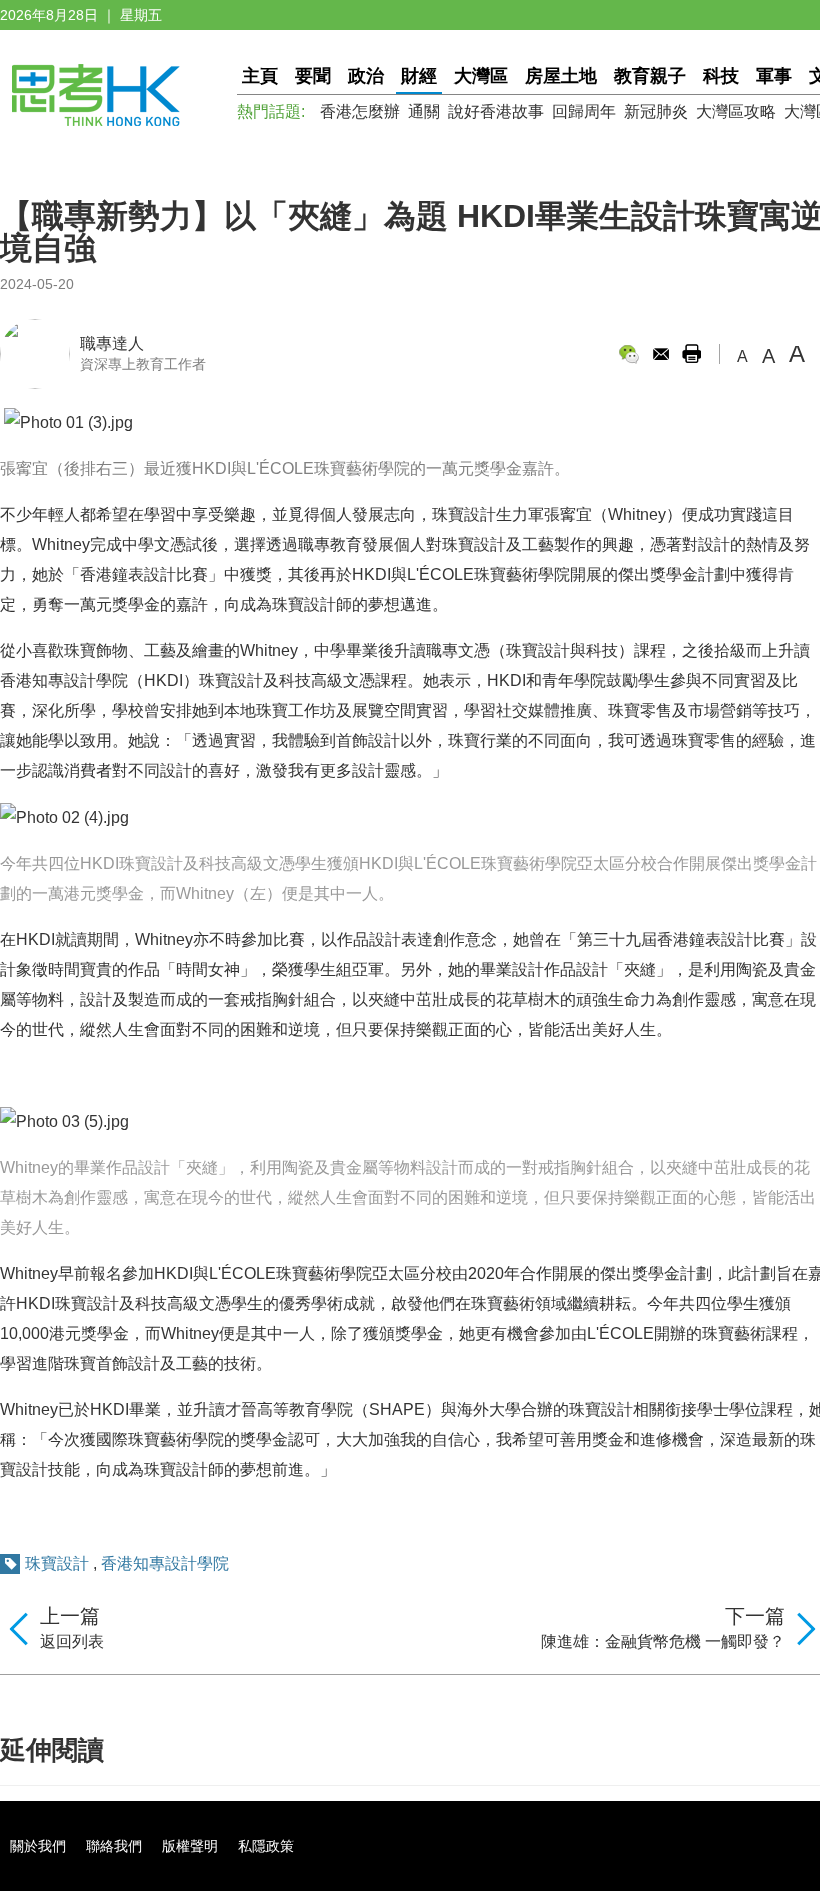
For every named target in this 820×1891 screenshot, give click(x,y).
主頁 (260, 76)
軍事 (774, 76)
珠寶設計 (57, 1563)
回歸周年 (584, 111)
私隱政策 (266, 1846)
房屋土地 (561, 76)
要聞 (313, 76)
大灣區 (481, 76)
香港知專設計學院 (165, 1563)
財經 (419, 76)
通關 (424, 111)
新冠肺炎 (656, 111)
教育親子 (650, 76)
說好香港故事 (496, 111)
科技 (721, 76)
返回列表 (72, 1641)
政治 (366, 76)
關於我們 (38, 1846)
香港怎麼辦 (360, 111)
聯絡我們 (114, 1846)
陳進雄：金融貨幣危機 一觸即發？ (663, 1641)
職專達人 (112, 343)
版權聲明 (190, 1846)
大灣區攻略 (736, 111)
